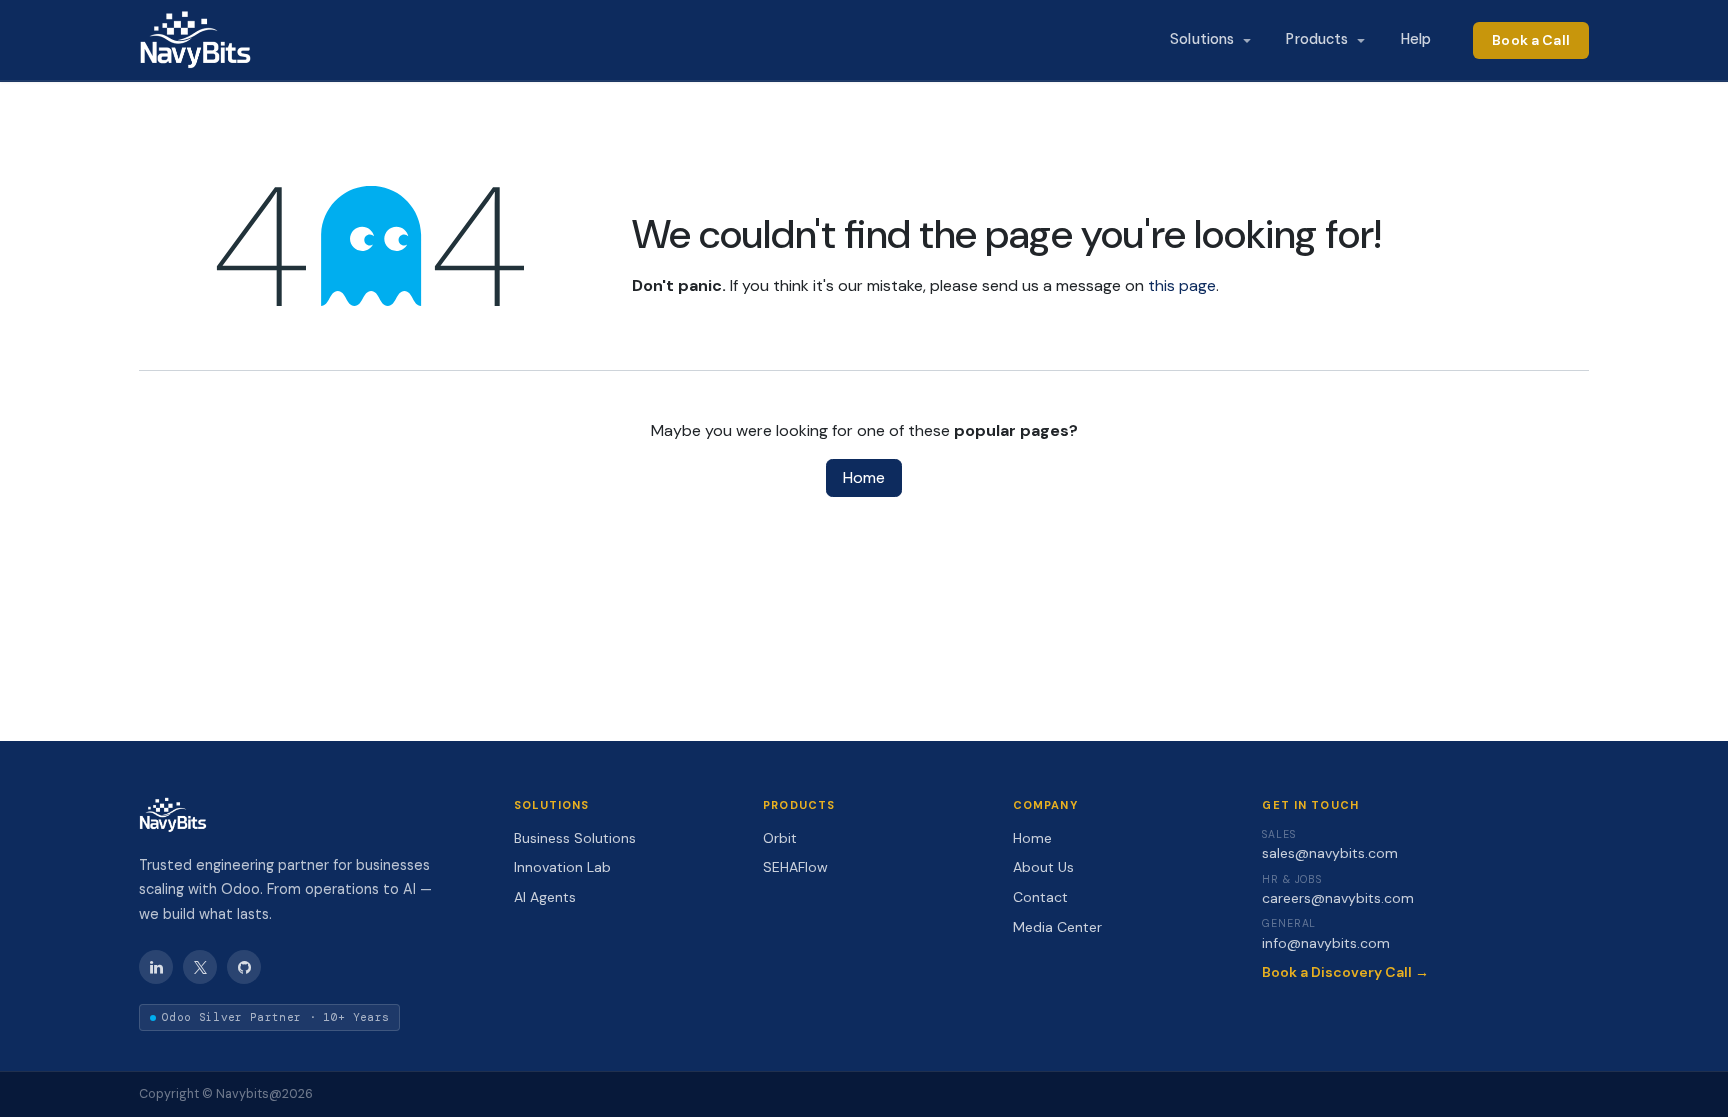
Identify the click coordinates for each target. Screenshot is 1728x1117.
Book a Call (1531, 40)
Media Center (1057, 927)
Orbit (780, 838)
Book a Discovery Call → (1345, 972)
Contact (1040, 897)
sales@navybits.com (1330, 853)
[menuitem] (1210, 40)
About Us (1043, 867)
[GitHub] (244, 967)
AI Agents (545, 897)
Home (864, 477)
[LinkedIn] (156, 967)
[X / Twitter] (200, 967)
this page (1182, 285)
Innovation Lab (562, 867)
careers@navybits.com (1338, 898)
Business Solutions (575, 838)
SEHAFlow (795, 867)
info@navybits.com (1326, 943)
